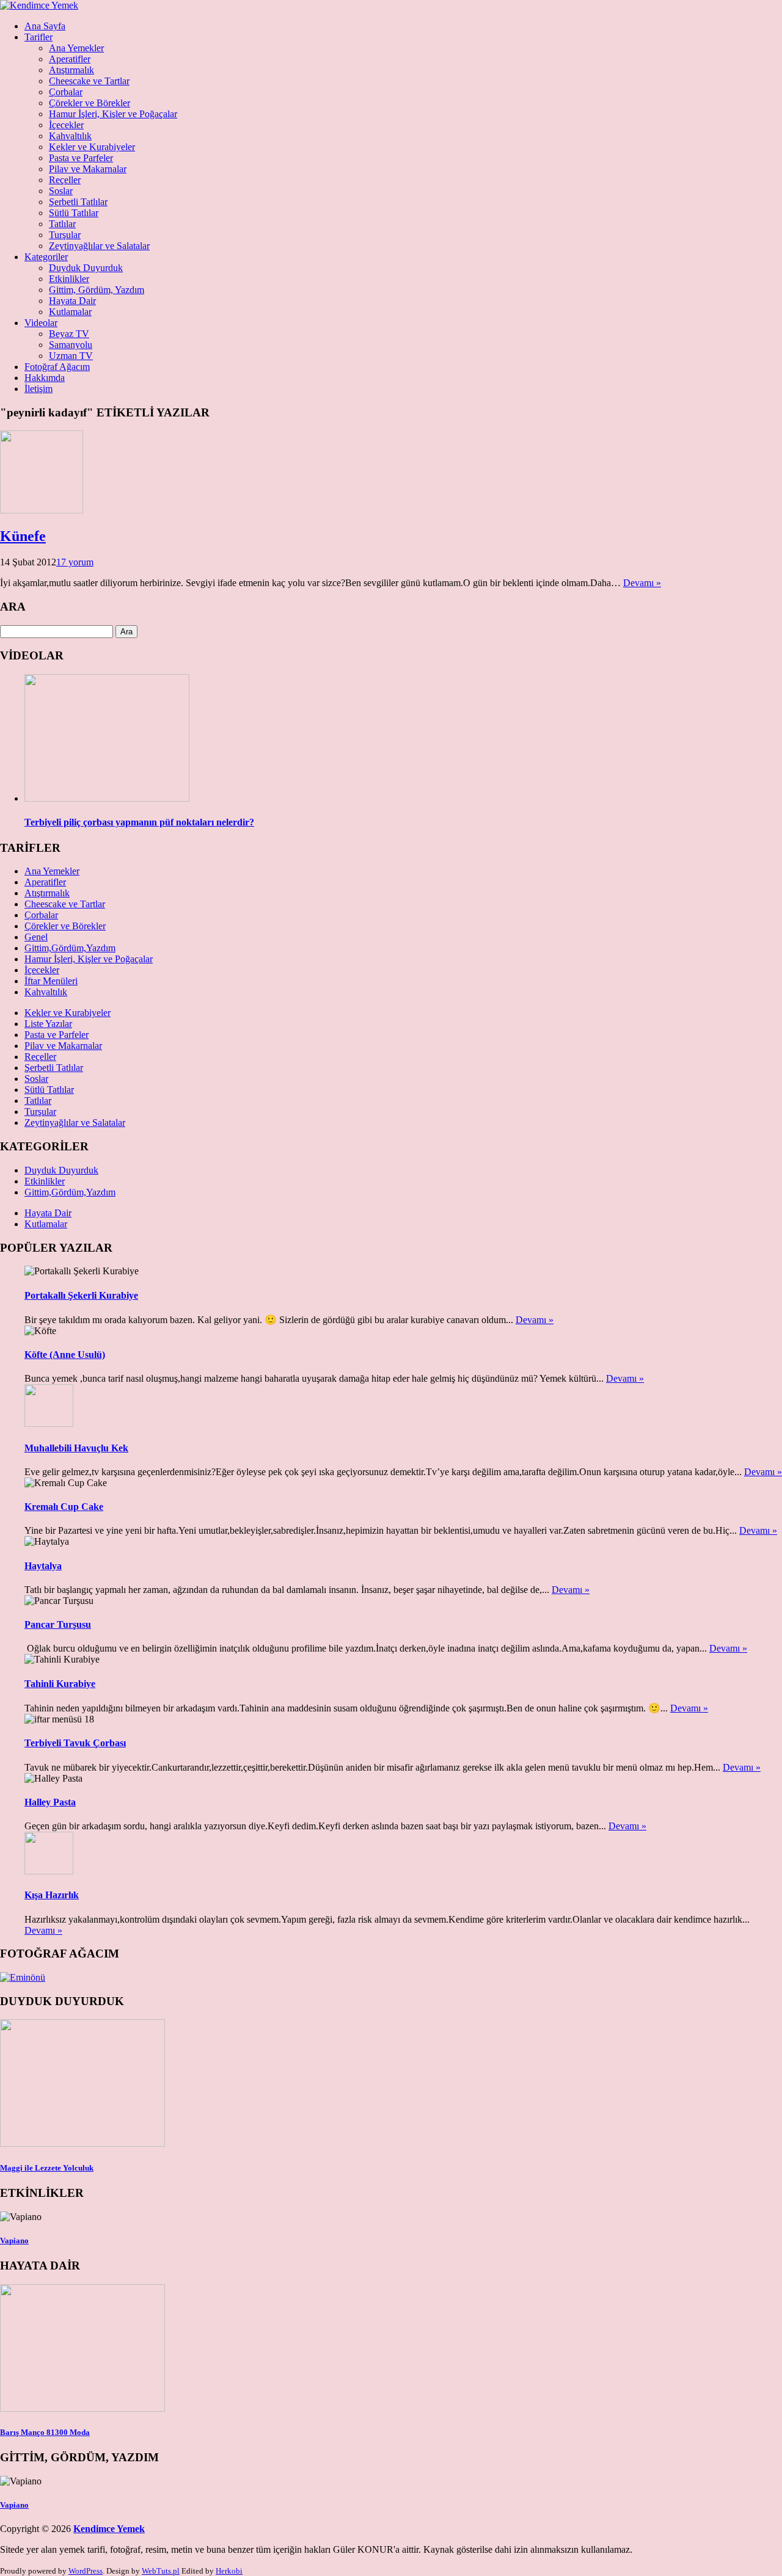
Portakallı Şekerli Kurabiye (81, 1295)
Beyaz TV (69, 334)
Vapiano (14, 2240)
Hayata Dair (72, 301)
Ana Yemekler (76, 48)
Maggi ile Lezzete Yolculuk (47, 2168)
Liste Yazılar (48, 1024)
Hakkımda (45, 378)
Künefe (23, 536)
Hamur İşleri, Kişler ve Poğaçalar (113, 114)
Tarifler (38, 37)
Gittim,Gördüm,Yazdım (70, 948)
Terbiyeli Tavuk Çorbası (75, 1743)
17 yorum (75, 562)
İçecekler (66, 125)
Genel (36, 937)
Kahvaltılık (70, 136)
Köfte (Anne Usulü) (65, 1355)
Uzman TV (71, 356)
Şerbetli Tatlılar (78, 202)
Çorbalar (66, 92)
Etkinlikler (69, 279)
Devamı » (642, 583)
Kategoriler (46, 257)
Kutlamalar (70, 312)
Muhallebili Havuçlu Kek (76, 1448)
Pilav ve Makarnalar (88, 169)
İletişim (38, 389)
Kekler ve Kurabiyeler (92, 147)
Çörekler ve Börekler (90, 103)
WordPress (86, 2571)
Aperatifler (70, 59)
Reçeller (65, 180)
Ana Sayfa (45, 26)
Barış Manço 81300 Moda (45, 2432)
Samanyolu (71, 345)
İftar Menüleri (51, 981)
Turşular (65, 235)
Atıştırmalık (71, 70)
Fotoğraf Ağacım (57, 367)
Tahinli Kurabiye (60, 1684)
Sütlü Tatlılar (74, 213)
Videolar (41, 323)
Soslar (61, 191)
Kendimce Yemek (109, 2529)
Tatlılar (62, 224)
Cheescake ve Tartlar (89, 81)
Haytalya (43, 1566)
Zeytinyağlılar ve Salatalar (99, 246)
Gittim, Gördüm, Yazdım (97, 290)
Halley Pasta (50, 1802)
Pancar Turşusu (58, 1624)
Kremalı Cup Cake (64, 1507)
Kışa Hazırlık (52, 1895)
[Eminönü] (23, 1977)
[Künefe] (42, 510)
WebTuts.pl (161, 2571)
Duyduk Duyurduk (86, 268)
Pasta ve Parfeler (81, 158)
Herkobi (229, 2571)
